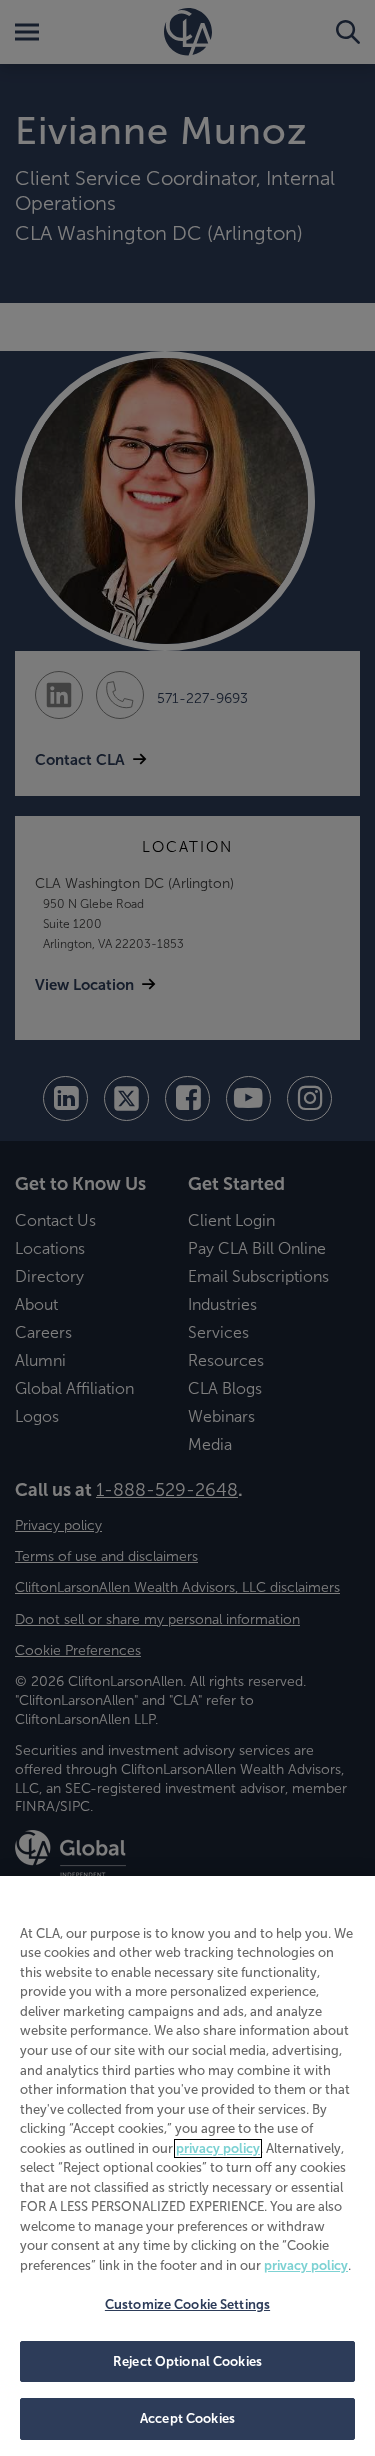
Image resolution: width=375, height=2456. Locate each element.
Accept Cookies (187, 2418)
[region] (187, 2166)
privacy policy (218, 2148)
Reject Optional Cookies (187, 2361)
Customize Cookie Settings (187, 2304)
